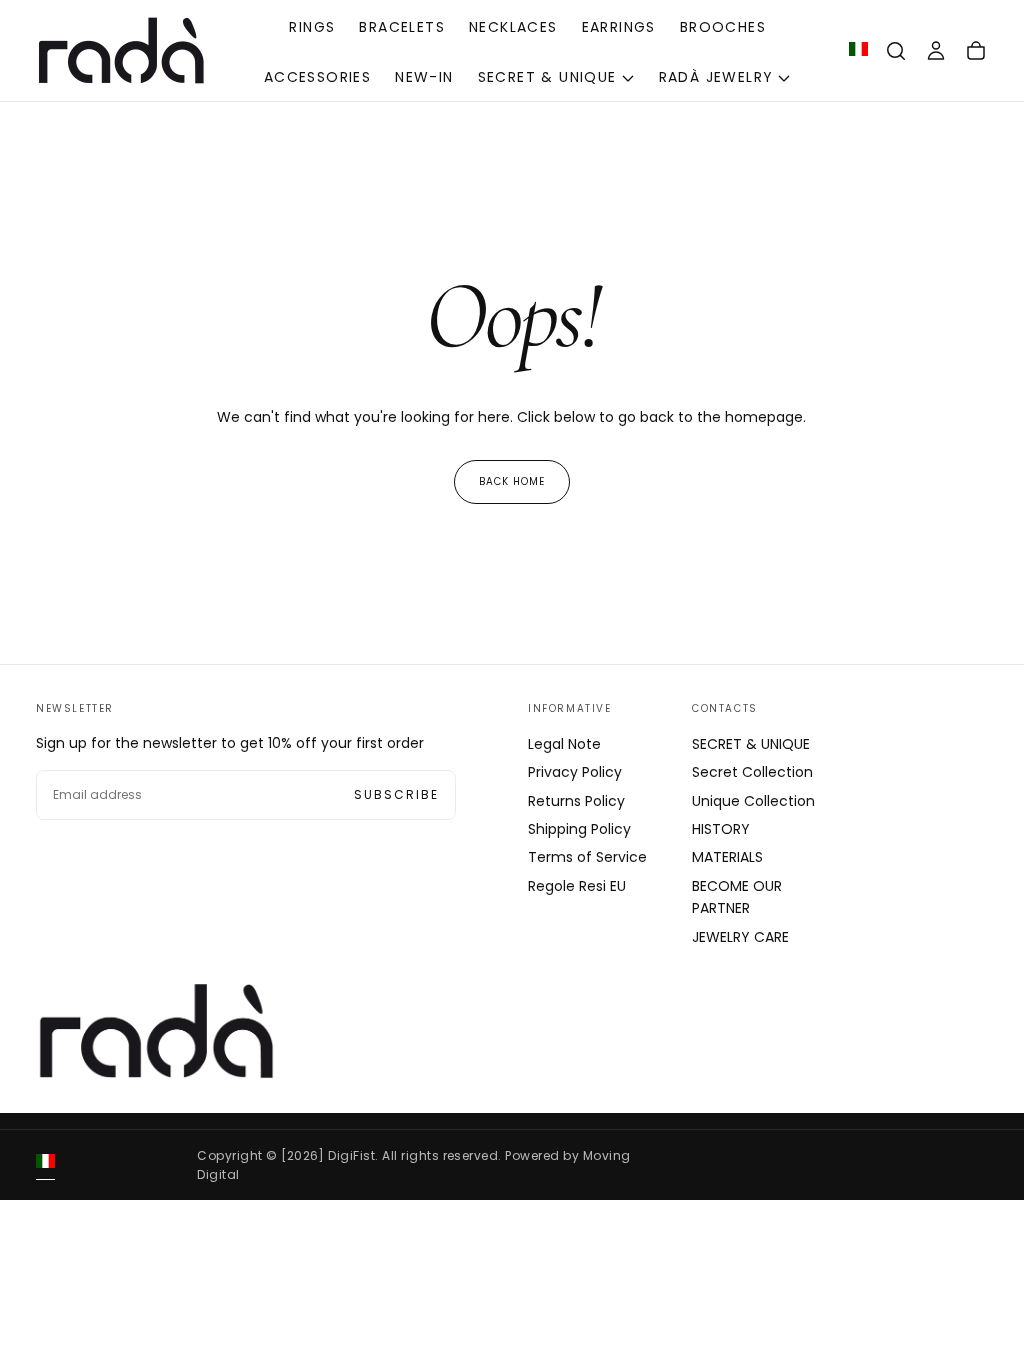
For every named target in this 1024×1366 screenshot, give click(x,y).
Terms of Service (587, 857)
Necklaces (513, 27)
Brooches (723, 27)
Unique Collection (753, 801)
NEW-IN (424, 77)
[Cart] (976, 51)
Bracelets (402, 27)
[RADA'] (156, 1031)
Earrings (619, 27)
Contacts (725, 708)
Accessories (317, 77)
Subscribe (396, 794)
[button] (896, 51)
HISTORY (721, 829)
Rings (312, 27)
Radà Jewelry (716, 77)
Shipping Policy (579, 829)
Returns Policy (576, 801)
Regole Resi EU (577, 886)
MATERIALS (727, 857)
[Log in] (936, 51)
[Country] (858, 51)
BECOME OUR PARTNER (737, 897)
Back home (512, 481)
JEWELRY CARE (740, 937)
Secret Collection (752, 772)
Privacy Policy (575, 772)
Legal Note (564, 744)
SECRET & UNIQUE (547, 77)
